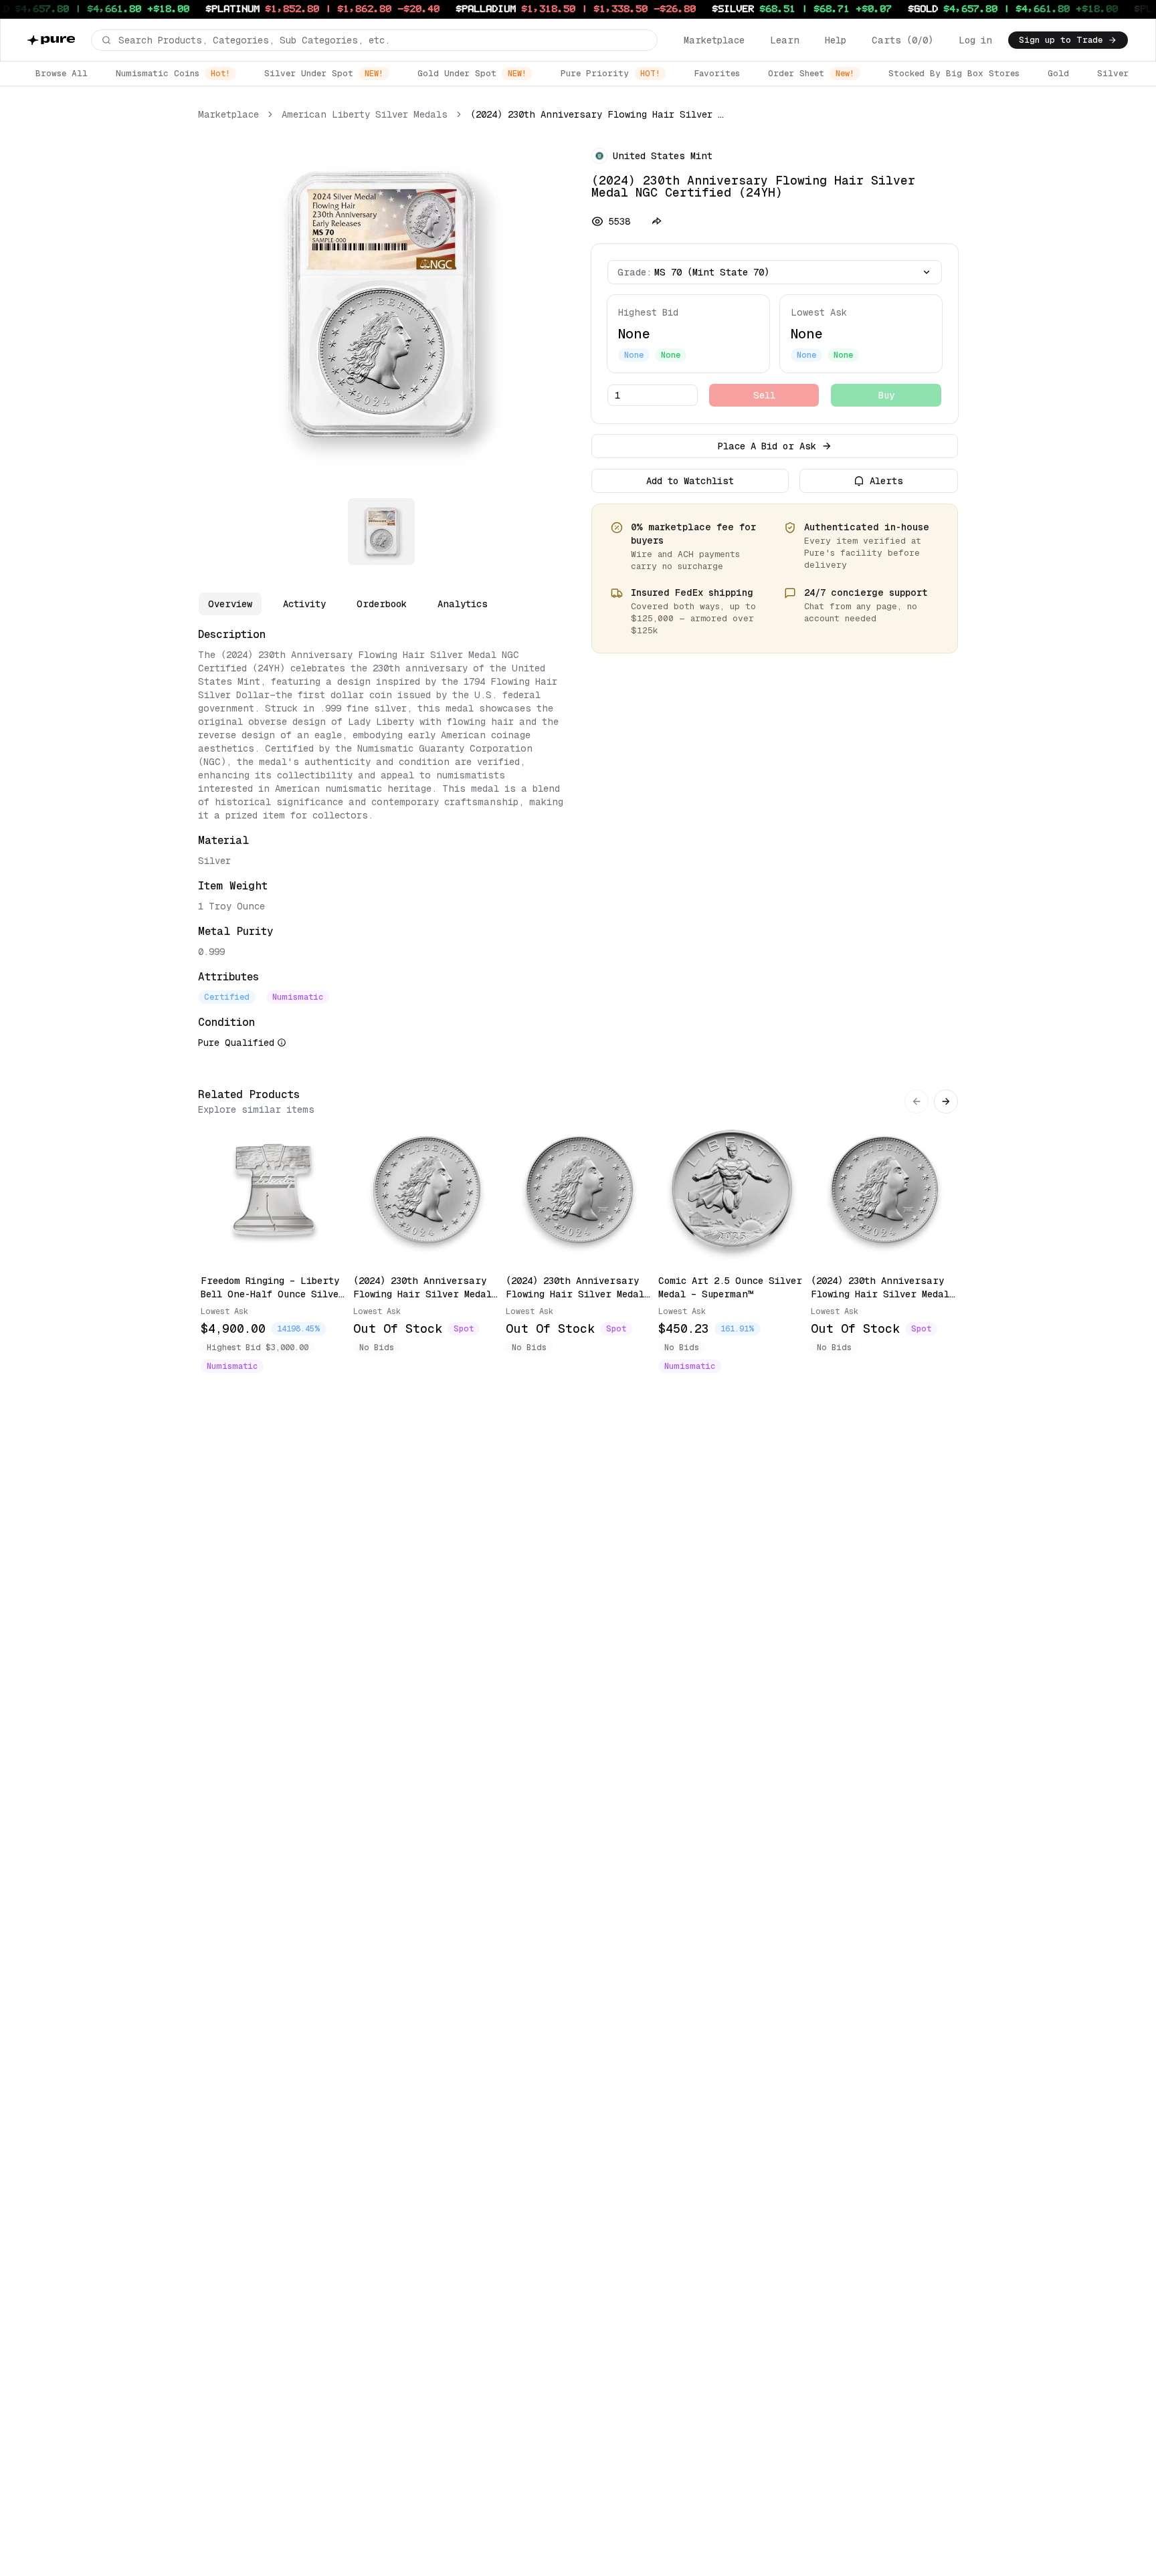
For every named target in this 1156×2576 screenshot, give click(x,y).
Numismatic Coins (173, 73)
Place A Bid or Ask (767, 446)
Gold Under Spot (472, 73)
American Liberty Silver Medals (365, 114)
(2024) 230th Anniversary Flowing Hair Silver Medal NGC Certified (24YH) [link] (599, 114)
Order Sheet (811, 73)
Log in (975, 40)
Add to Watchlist (690, 481)
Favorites (717, 73)
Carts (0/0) (902, 40)
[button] (374, 40)
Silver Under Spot (324, 73)
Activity (304, 604)
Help (836, 40)
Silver (1113, 73)
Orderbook (382, 604)
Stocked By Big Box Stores (954, 73)
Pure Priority (610, 73)
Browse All (62, 73)
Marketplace (714, 40)
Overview (230, 604)
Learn (785, 40)
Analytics (463, 604)
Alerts (886, 481)
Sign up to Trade (1061, 40)
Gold (1058, 73)
